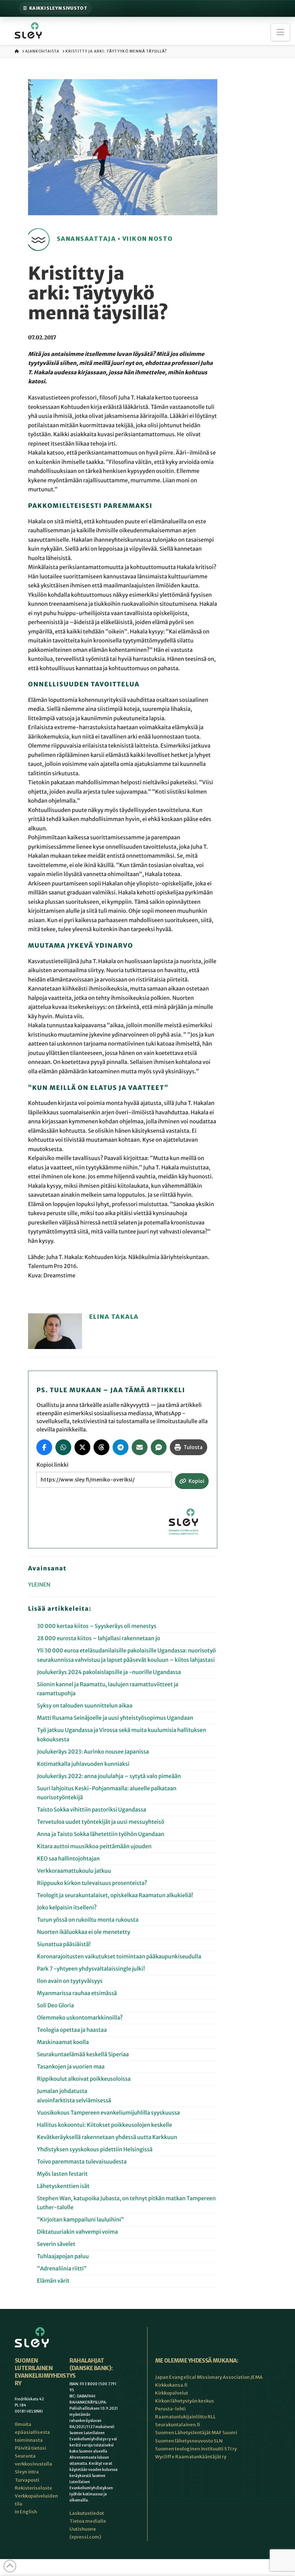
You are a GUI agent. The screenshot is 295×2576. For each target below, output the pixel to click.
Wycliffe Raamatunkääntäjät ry (191, 2457)
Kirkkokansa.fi (171, 2385)
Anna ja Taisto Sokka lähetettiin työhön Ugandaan (101, 1834)
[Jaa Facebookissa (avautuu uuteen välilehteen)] (44, 1447)
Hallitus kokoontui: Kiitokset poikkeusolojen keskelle (105, 2125)
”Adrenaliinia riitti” (62, 2269)
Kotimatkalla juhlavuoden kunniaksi (83, 1764)
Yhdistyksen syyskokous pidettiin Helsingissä (95, 2150)
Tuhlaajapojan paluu (63, 2257)
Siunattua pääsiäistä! (64, 1945)
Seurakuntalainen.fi (178, 2425)
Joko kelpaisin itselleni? (67, 1908)
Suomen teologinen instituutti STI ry (196, 2449)
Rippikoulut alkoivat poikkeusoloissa (84, 2079)
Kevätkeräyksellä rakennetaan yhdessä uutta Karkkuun (107, 2137)
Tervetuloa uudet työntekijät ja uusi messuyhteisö (101, 1822)
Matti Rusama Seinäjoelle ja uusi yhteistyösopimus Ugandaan (115, 1718)
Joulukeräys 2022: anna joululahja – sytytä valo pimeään (109, 1776)
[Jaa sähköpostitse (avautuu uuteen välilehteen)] (140, 1447)
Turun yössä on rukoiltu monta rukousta (88, 1920)
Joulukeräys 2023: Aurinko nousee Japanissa (93, 1752)
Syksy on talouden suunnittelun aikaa (85, 1706)
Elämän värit (54, 2281)
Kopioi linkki (52, 1465)
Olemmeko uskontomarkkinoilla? (80, 2018)
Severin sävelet (56, 2244)
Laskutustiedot (87, 2513)
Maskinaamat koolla (63, 2042)
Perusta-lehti (170, 2409)
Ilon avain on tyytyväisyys (70, 1981)
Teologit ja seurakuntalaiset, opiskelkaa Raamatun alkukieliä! (115, 1896)
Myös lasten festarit (62, 2174)
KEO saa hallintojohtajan (69, 1859)
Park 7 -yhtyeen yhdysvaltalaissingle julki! (91, 1969)
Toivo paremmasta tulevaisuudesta (82, 2162)
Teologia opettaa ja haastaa (72, 2030)
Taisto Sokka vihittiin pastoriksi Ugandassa (92, 1810)
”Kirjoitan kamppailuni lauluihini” (81, 2220)
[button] (280, 32)
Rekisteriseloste (33, 2488)
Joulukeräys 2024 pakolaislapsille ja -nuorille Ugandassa (109, 1672)
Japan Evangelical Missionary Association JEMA (209, 2377)
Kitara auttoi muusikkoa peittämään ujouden (94, 1847)
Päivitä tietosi (30, 2448)
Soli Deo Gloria (56, 2006)
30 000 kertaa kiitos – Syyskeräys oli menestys (97, 1626)
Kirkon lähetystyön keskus (185, 2401)
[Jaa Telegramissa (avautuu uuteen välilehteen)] (121, 1447)
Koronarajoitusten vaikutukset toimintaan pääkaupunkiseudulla (119, 1957)
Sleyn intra (27, 2472)
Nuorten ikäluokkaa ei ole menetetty (84, 1932)
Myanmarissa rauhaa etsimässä (77, 1993)
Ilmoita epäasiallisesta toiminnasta (32, 2432)
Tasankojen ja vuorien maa (71, 2067)
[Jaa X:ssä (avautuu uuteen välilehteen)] (82, 1447)
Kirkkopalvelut (172, 2393)
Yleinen (39, 1585)
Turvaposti (27, 2480)
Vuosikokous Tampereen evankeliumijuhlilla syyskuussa (108, 2113)
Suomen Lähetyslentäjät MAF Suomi (196, 2433)
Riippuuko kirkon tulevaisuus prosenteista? (92, 1883)
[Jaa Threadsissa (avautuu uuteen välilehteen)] (101, 1447)
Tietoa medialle (88, 2521)
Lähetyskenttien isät (63, 2186)
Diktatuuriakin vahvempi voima (78, 2232)
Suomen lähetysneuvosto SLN (189, 2441)
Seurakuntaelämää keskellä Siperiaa (83, 2055)
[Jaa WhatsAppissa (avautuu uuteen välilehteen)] (63, 1447)
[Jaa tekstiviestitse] (159, 1447)
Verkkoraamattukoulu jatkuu (74, 1871)
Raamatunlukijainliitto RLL (185, 2417)
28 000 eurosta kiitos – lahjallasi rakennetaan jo (99, 1639)
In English (26, 2512)
